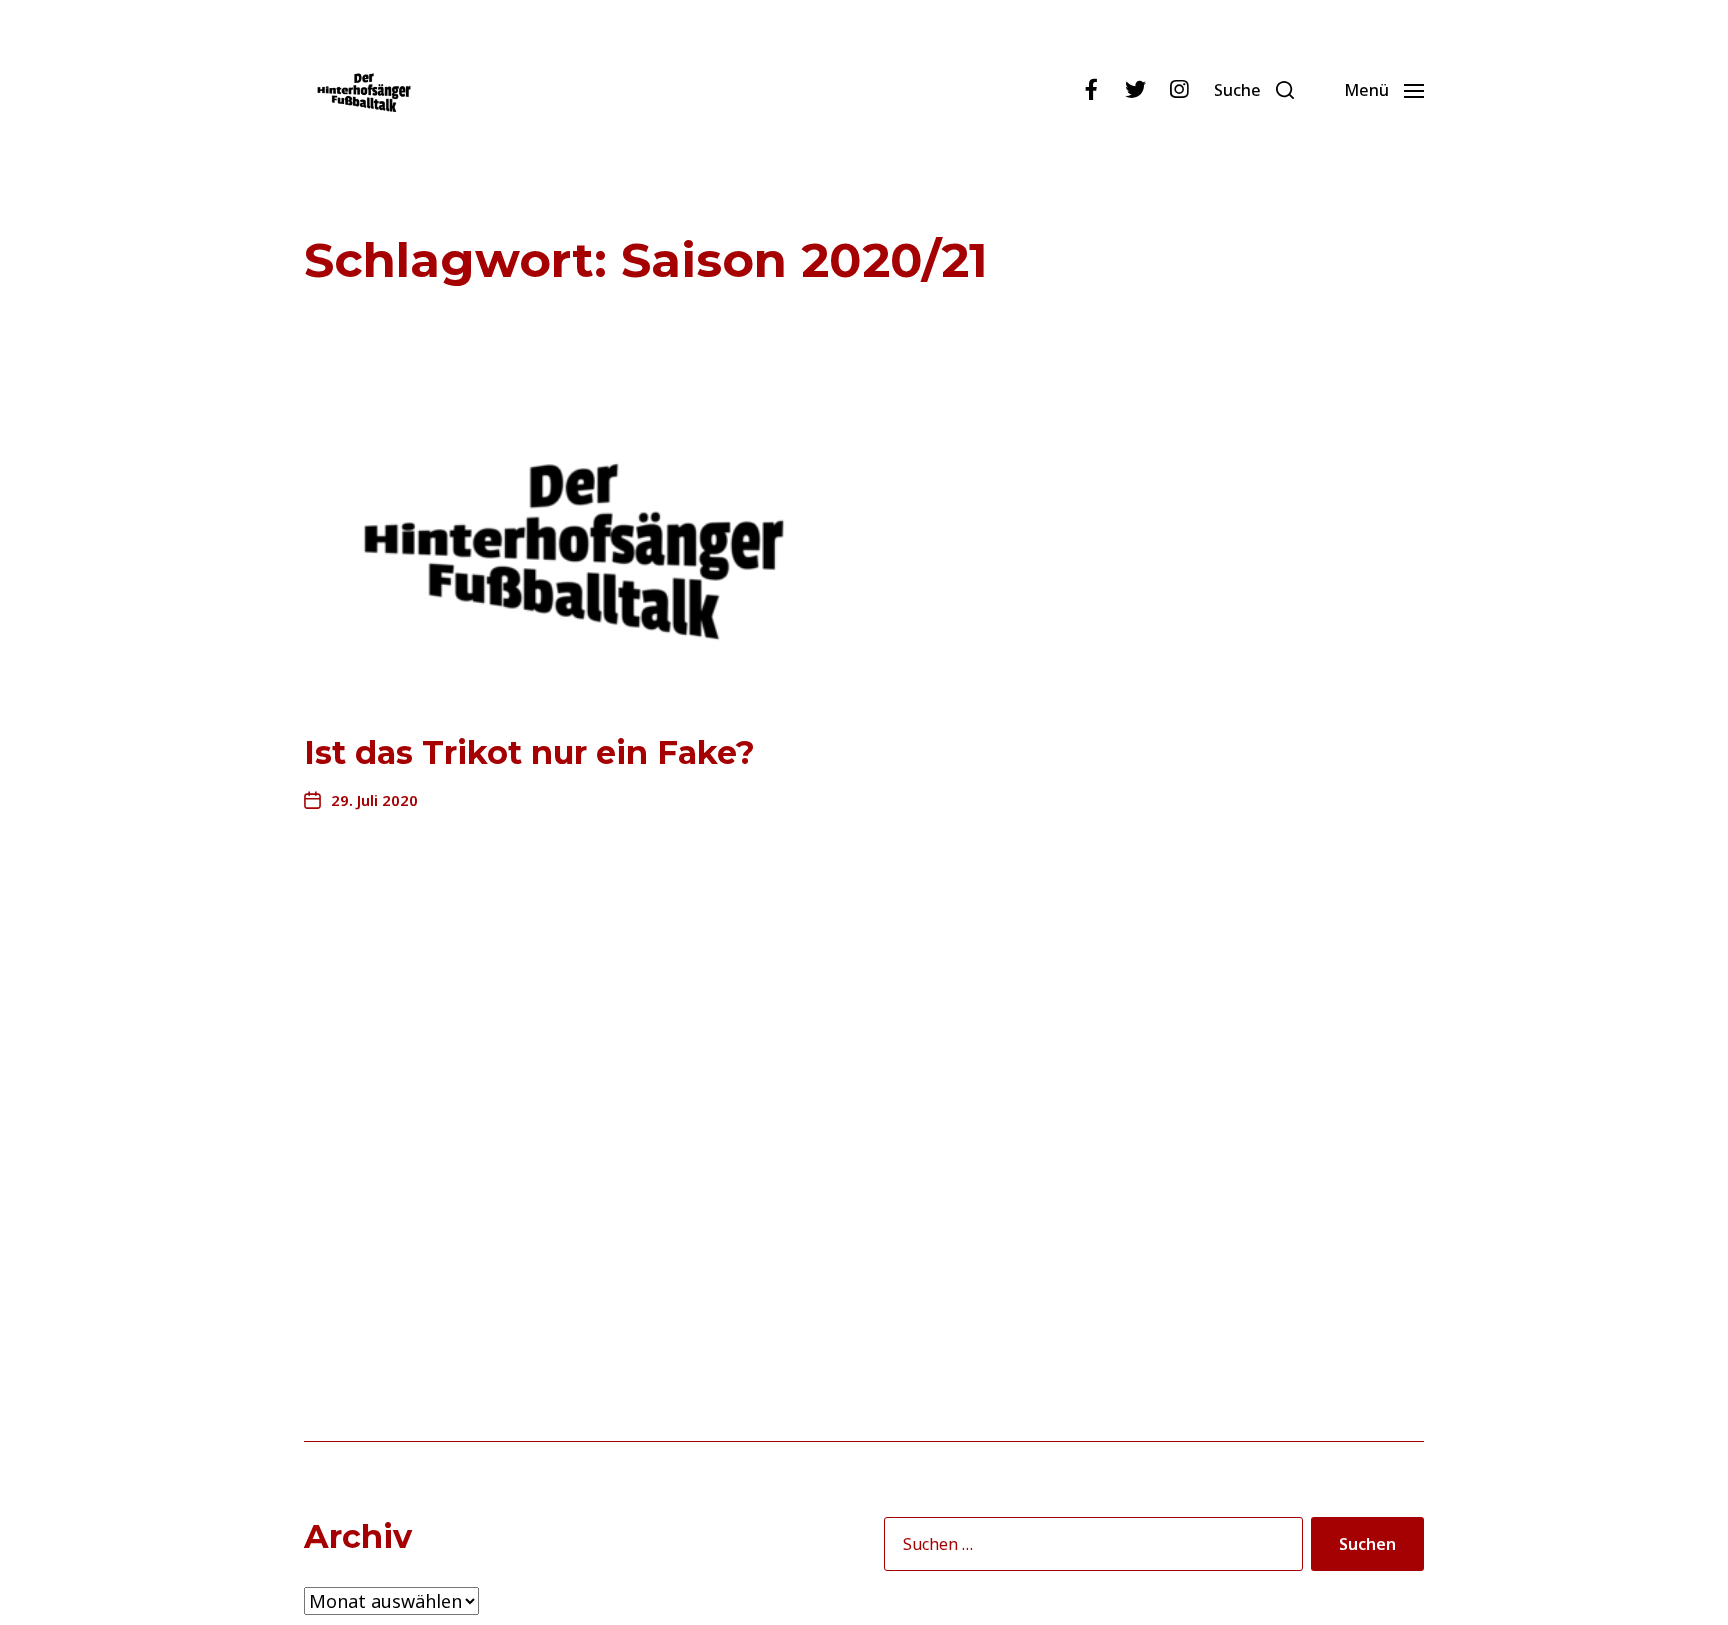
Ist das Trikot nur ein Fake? (529, 752)
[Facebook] (1091, 90)
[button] (1254, 90)
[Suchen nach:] (1089, 1548)
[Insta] (1179, 90)
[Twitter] (1135, 90)
